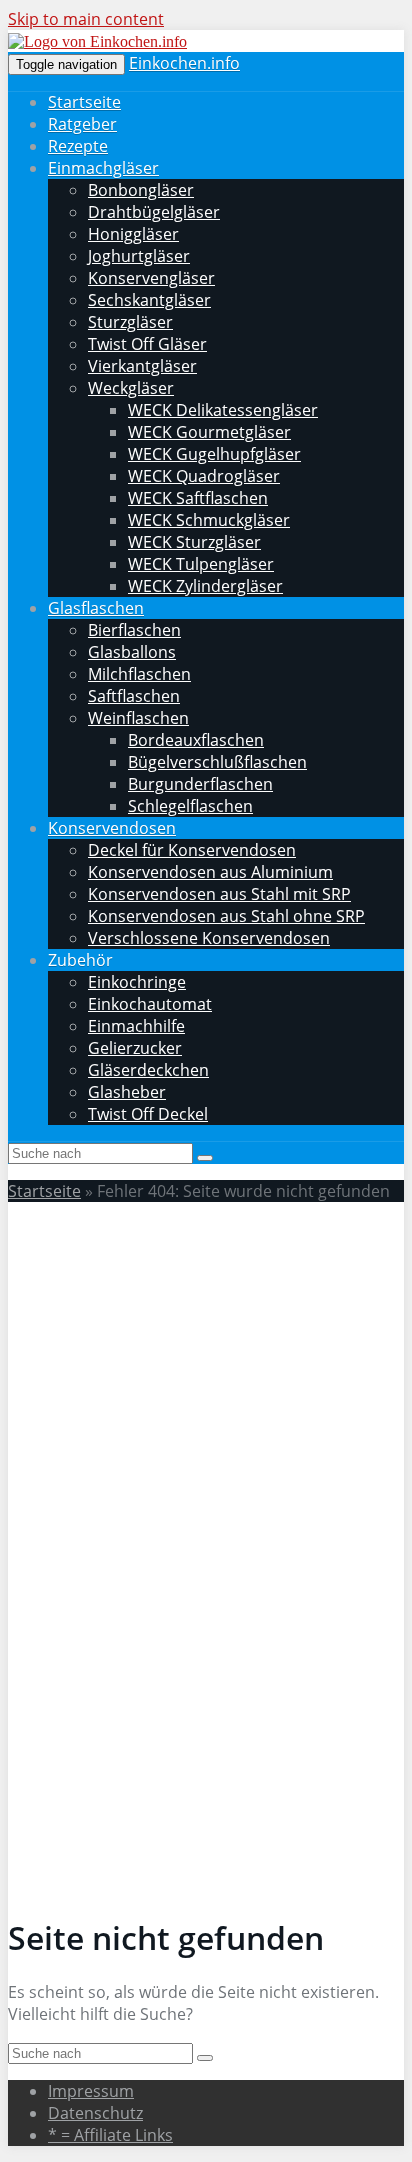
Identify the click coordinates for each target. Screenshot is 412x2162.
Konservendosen (112, 828)
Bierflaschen (134, 630)
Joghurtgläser (139, 256)
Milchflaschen (139, 674)
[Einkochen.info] (97, 41)
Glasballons (132, 652)
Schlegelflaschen (190, 806)
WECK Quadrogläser (204, 476)
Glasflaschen (96, 608)
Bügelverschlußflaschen (217, 762)
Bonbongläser (141, 190)
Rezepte (78, 146)
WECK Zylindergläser (205, 586)
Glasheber (127, 1092)
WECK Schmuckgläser (209, 520)
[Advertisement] (206, 1424)
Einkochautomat (150, 1004)
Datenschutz (95, 2113)
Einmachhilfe (136, 1026)
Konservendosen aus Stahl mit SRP (219, 894)
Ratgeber (82, 124)
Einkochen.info (184, 63)
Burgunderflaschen (200, 784)
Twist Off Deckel (148, 1114)
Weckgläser (131, 388)
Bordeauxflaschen (196, 740)
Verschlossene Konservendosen (209, 938)
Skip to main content (86, 19)
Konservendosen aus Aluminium (210, 872)
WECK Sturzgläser (194, 542)
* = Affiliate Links (110, 2135)
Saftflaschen (134, 696)
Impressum (91, 2091)
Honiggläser (133, 234)
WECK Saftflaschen (198, 498)
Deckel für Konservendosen (192, 850)
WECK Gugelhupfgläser (214, 454)
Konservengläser (151, 278)
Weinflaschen (138, 718)
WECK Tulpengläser (201, 564)
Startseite (84, 102)
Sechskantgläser (149, 300)
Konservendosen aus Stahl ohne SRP (226, 916)
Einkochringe (137, 982)
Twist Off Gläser (147, 344)
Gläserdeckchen (148, 1070)
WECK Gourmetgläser (209, 432)
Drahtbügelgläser (154, 212)
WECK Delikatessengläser (223, 410)
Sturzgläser (130, 322)
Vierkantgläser (142, 366)
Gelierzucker (135, 1048)
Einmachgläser (103, 168)
